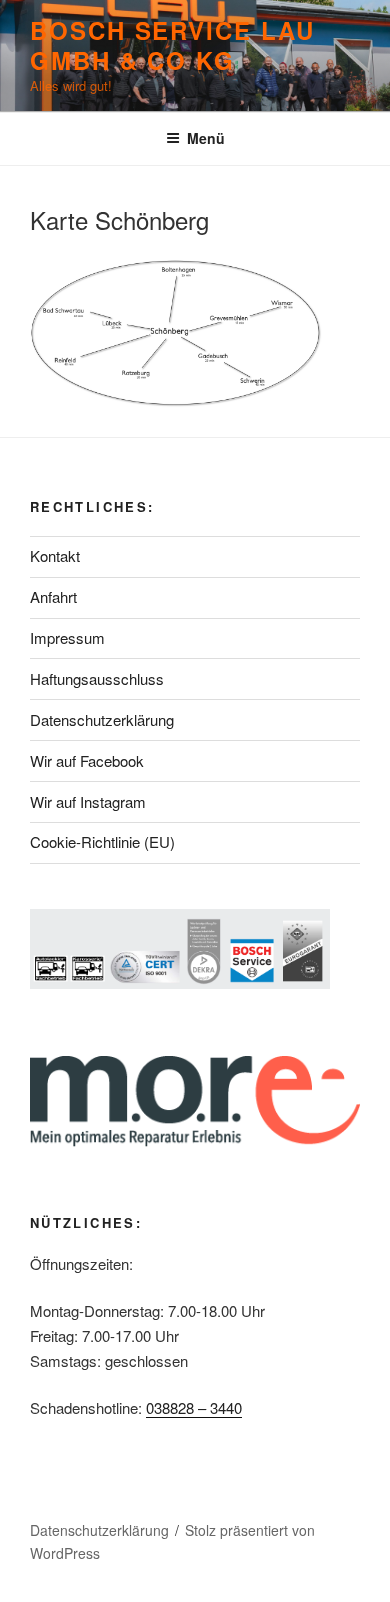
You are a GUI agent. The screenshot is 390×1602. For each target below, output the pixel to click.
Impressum (67, 637)
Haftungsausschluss (97, 678)
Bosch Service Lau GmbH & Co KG (172, 45)
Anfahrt (53, 596)
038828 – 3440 (194, 1407)
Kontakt (55, 555)
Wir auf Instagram (88, 801)
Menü (206, 138)
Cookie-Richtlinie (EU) (102, 841)
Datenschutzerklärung (102, 719)
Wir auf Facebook (87, 760)
